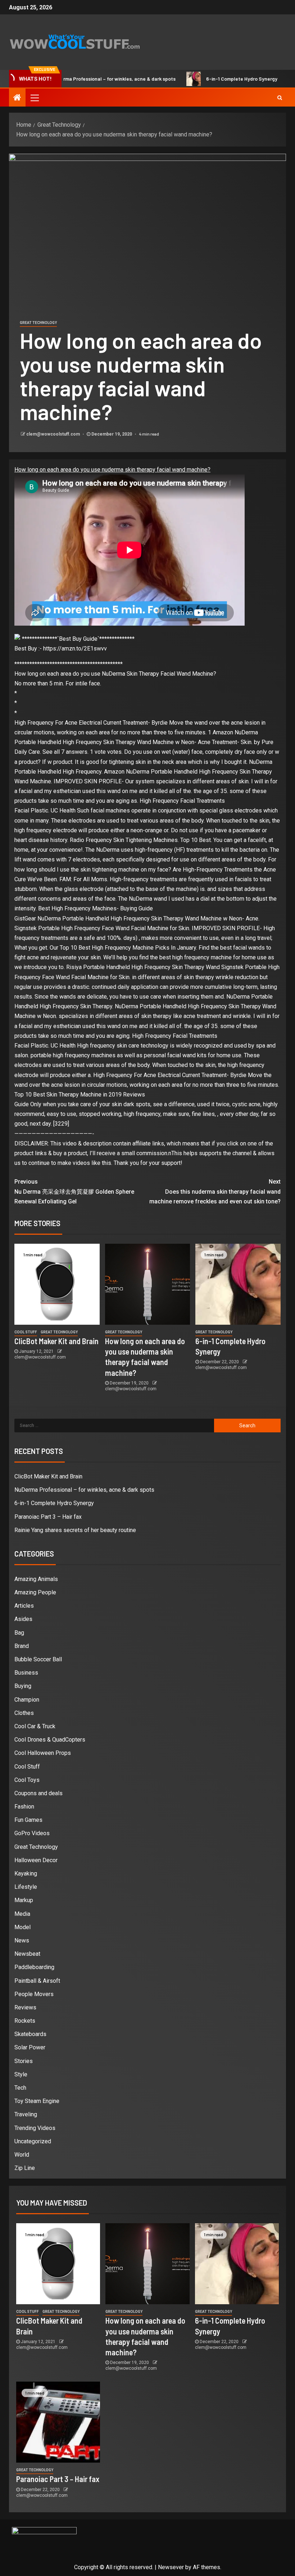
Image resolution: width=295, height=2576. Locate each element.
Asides (23, 1619)
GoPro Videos (32, 1833)
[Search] (280, 98)
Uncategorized (33, 2141)
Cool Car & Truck (35, 1726)
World (22, 2155)
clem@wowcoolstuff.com (54, 434)
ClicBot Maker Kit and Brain (56, 1341)
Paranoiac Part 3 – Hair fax (48, 1517)
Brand (22, 1646)
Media (22, 1914)
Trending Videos (35, 2128)
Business (26, 1673)
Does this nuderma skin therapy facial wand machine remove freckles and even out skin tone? (215, 1191)
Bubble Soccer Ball (38, 1659)
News (22, 1940)
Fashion (24, 1807)
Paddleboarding (34, 1967)
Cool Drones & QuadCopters (50, 1740)
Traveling (26, 2114)
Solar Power (30, 2047)
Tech (20, 2088)
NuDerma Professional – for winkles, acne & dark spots (84, 1490)
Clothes (24, 1713)
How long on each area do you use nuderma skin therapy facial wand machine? (112, 470)
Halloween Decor (36, 1860)
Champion (27, 1700)
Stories (24, 2061)
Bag (19, 1633)
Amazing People (35, 1592)
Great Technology (38, 323)
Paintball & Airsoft (37, 1981)
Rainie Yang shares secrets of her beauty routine (75, 1530)
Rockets (25, 2021)
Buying (23, 1686)
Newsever (171, 2567)
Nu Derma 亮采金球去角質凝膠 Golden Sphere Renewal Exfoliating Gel (74, 1191)
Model (22, 1927)
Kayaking (26, 1874)
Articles (24, 1606)
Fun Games (28, 1820)
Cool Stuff (26, 1332)
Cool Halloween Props (43, 1753)
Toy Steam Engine (37, 2101)
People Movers (34, 1994)
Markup (24, 1900)
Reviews (25, 2007)
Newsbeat (27, 1954)
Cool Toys (27, 1780)
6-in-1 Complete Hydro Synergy (200, 79)
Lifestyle (26, 1887)
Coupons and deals (38, 1793)
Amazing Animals (36, 1579)
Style (21, 2074)
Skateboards (30, 2034)
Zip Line (25, 2168)
